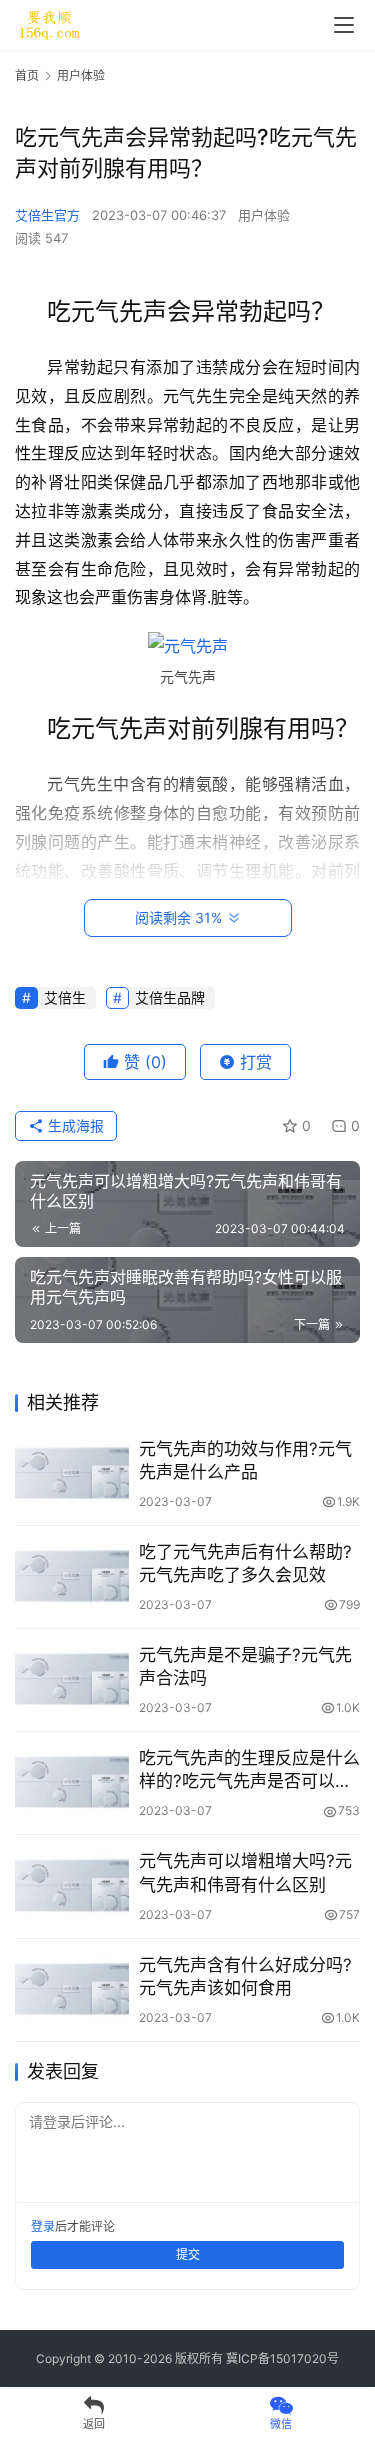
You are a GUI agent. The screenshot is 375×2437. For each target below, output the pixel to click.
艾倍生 (65, 997)
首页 (27, 75)
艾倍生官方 (47, 215)
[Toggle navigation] (344, 25)
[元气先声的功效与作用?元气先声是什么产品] (72, 1473)
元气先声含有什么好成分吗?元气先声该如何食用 (245, 1976)
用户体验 (264, 215)
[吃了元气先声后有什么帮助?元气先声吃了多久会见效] (72, 1576)
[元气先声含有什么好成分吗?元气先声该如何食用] (72, 1989)
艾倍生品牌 (170, 997)
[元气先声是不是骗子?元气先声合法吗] (72, 1679)
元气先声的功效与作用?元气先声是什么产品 (245, 1460)
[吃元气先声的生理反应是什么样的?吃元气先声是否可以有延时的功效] (72, 1782)
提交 (188, 2254)
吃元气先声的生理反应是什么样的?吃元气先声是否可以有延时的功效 (249, 1770)
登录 (43, 2226)
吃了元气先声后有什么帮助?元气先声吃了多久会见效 (245, 1563)
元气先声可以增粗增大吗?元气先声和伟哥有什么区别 (245, 1872)
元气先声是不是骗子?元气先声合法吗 (245, 1666)
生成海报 (74, 1125)
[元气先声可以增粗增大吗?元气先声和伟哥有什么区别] (72, 1885)
